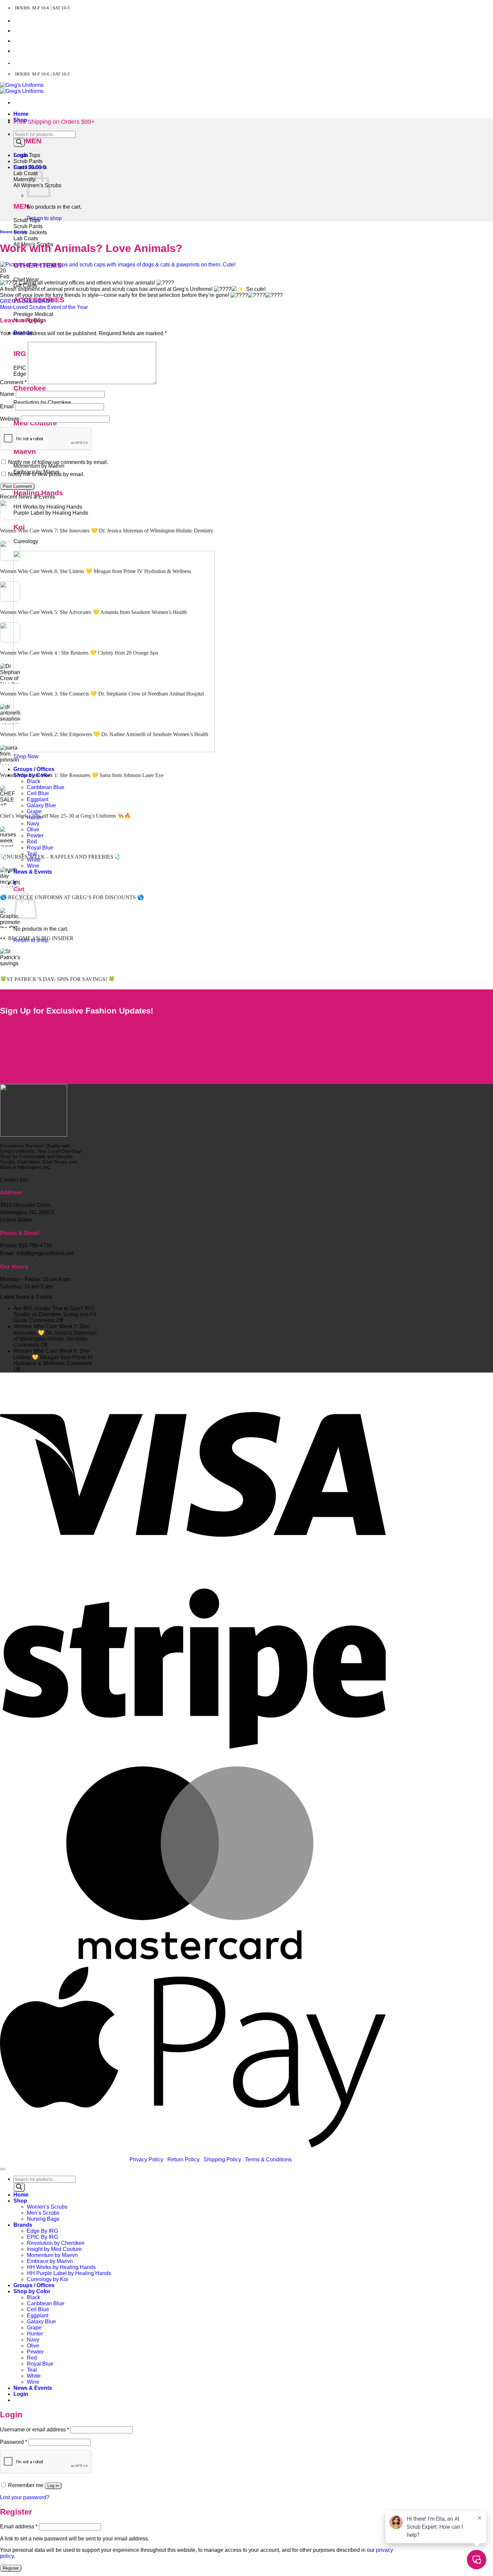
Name (7, 394)
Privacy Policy (146, 2159)
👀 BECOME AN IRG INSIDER (37, 938)
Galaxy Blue (41, 805)
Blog (19, 51)
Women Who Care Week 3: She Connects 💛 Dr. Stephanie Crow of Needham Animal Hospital (102, 694)
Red (32, 842)
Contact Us (27, 21)
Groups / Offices (34, 769)
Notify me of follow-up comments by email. (58, 462)
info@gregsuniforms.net (100, 63)
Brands (23, 2225)
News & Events (33, 872)
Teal (32, 2370)
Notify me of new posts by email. (46, 474)
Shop (20, 2201)
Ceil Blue (38, 793)
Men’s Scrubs (43, 2213)
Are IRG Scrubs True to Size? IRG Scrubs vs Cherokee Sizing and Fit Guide (55, 1314)
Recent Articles (13, 232)
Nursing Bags (43, 2219)
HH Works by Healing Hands (61, 2267)
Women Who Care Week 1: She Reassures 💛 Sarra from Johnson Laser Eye (82, 775)
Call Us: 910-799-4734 (39, 63)
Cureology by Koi (47, 2279)
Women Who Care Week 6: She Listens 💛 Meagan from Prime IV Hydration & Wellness (96, 571)
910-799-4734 (35, 1246)
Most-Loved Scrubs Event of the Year (44, 307)
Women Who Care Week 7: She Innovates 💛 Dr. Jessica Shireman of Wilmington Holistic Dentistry (107, 531)
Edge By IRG (42, 2231)
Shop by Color (32, 2291)
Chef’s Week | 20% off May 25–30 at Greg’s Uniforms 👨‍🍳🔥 (65, 816)
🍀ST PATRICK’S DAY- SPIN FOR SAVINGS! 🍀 (58, 979)
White (34, 2376)
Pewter (35, 836)
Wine (33, 866)
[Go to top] (3, 2169)
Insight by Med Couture (54, 2249)
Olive (33, 830)
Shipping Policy (222, 2159)
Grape (34, 811)
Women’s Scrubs (47, 2207)
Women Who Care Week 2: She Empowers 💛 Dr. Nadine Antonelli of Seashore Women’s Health (104, 734)
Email (7, 406)
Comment (13, 382)
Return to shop (44, 218)
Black (34, 781)
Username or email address (35, 2430)
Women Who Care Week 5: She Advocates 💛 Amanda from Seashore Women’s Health (93, 612)
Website (10, 419)
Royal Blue (40, 848)
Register (11, 2568)
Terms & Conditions (268, 2159)
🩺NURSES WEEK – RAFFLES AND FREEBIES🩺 (60, 857)
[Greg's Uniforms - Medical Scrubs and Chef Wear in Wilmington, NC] (22, 88)
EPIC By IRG (42, 2237)
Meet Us (23, 31)
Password (14, 2442)
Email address (19, 2527)
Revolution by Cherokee (56, 2243)
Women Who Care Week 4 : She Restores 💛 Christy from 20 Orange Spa (79, 653)
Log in (53, 2486)
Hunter (35, 2334)
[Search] (19, 142)
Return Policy (183, 2159)
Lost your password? (25, 2497)
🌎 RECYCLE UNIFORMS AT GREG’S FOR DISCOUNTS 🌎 (72, 897)
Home (21, 114)
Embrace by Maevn (50, 2261)
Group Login (28, 41)
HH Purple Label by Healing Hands (69, 2273)
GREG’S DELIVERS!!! (27, 301)
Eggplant (38, 799)
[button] (21, 155)
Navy (33, 823)
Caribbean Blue (46, 787)
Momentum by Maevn (52, 2255)
